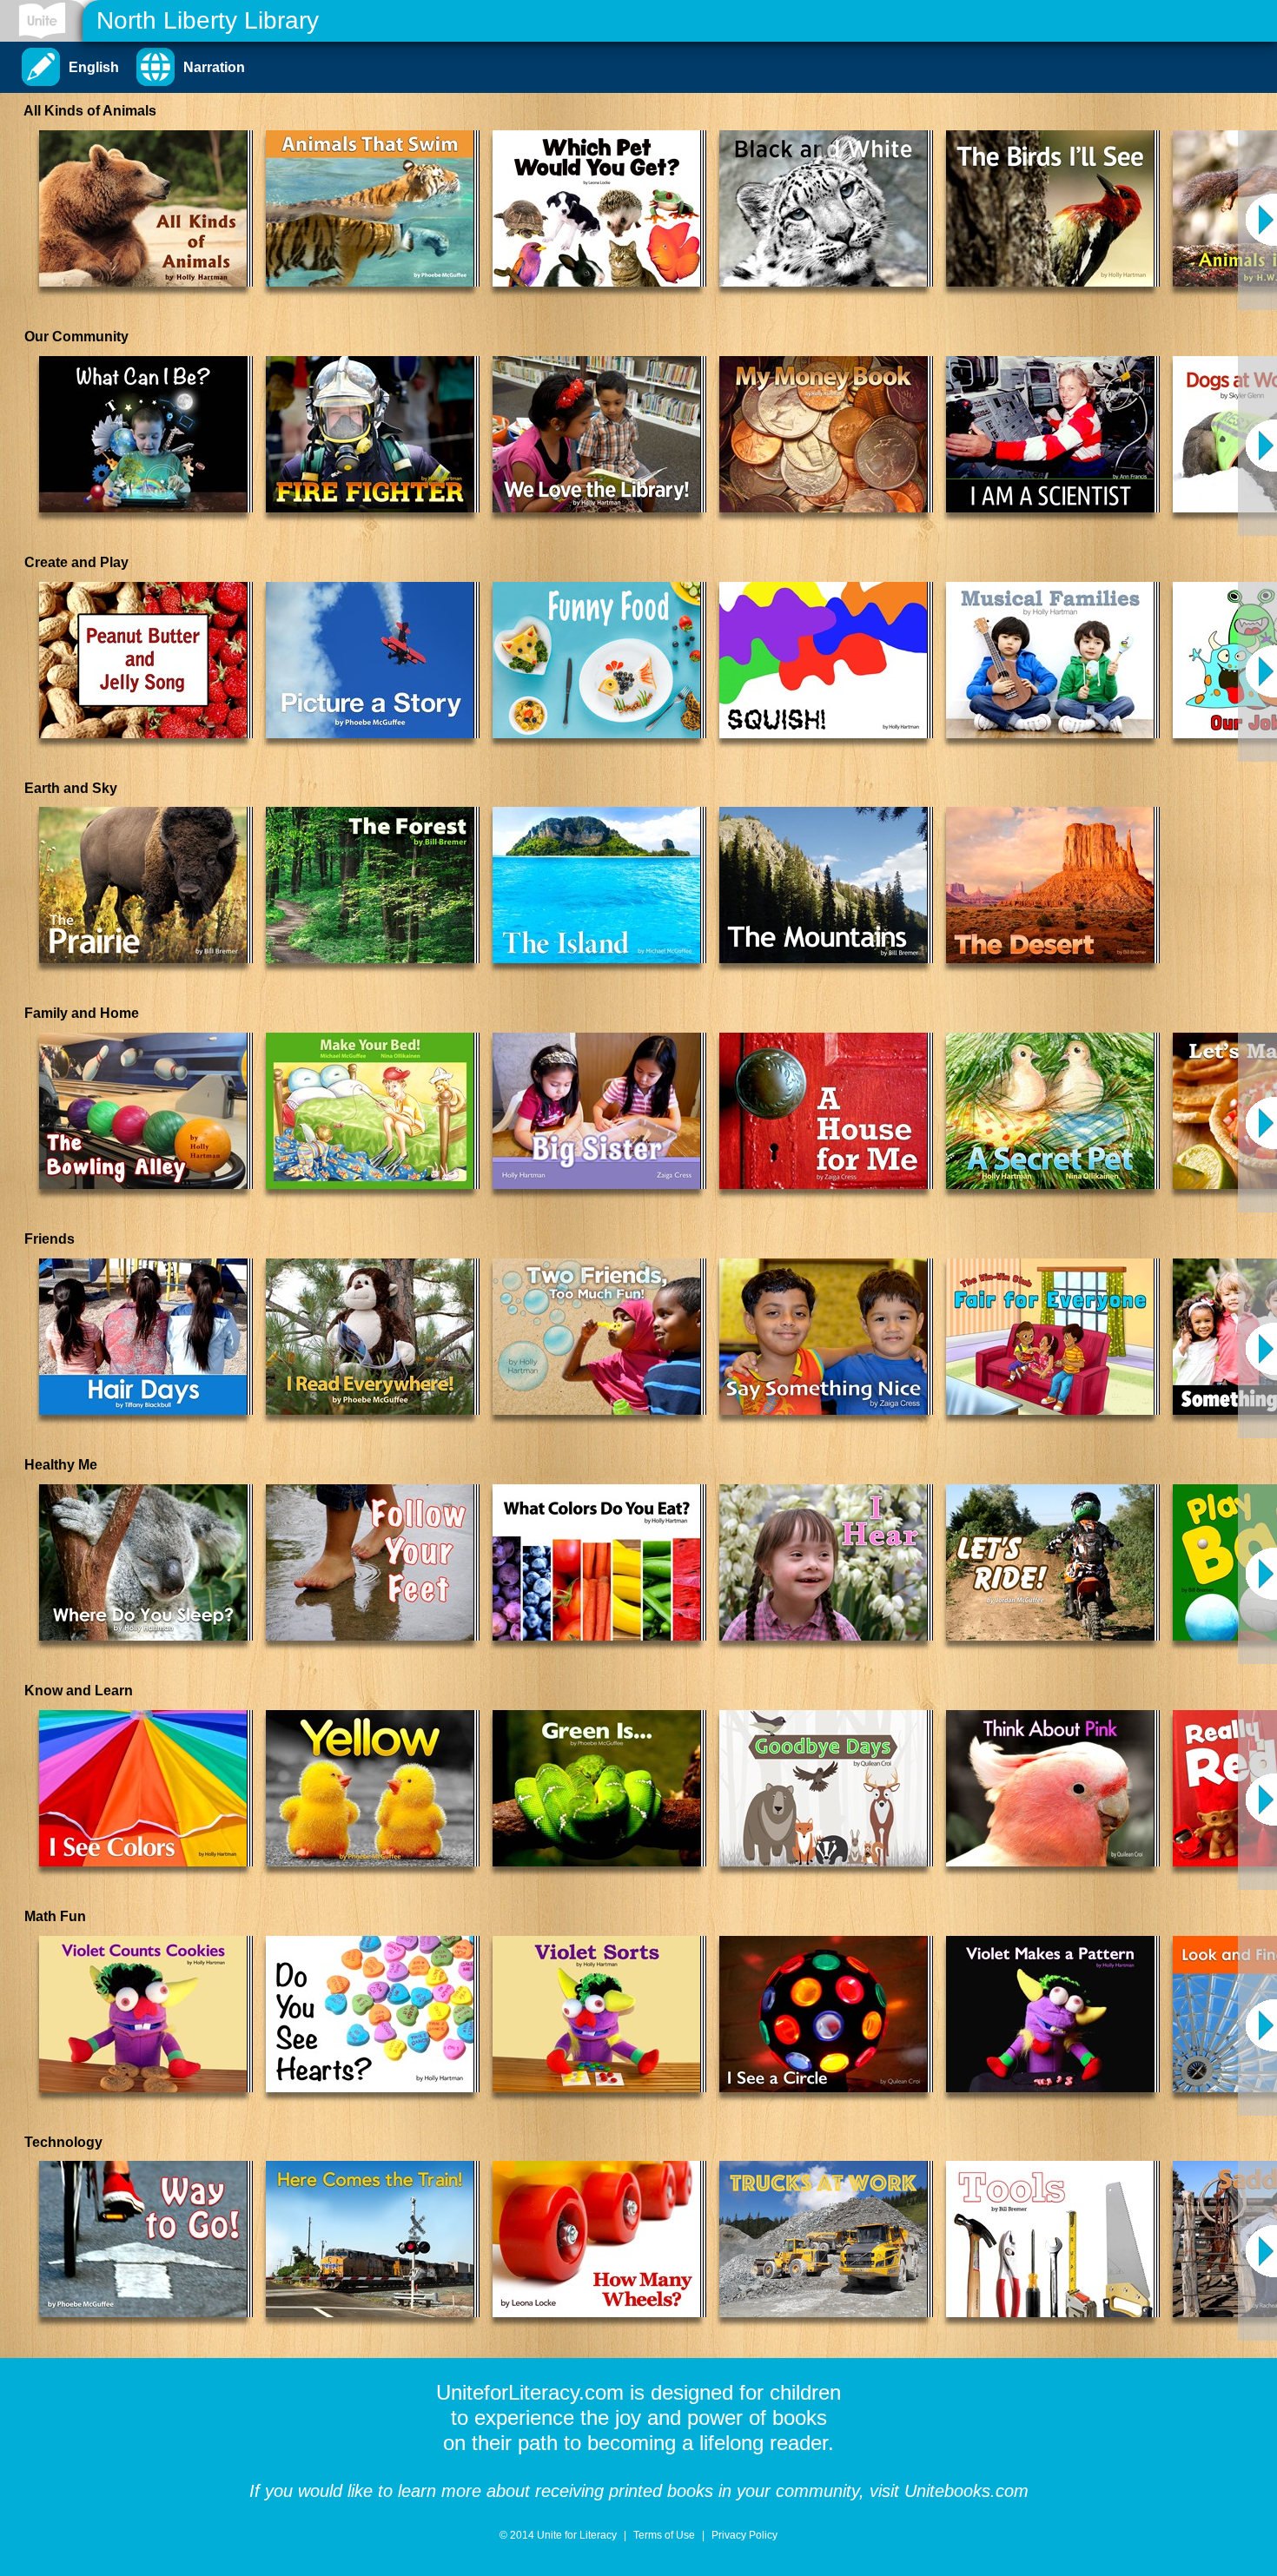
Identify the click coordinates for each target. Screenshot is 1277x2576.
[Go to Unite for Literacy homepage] (42, 21)
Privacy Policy (744, 2535)
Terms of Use (664, 2535)
